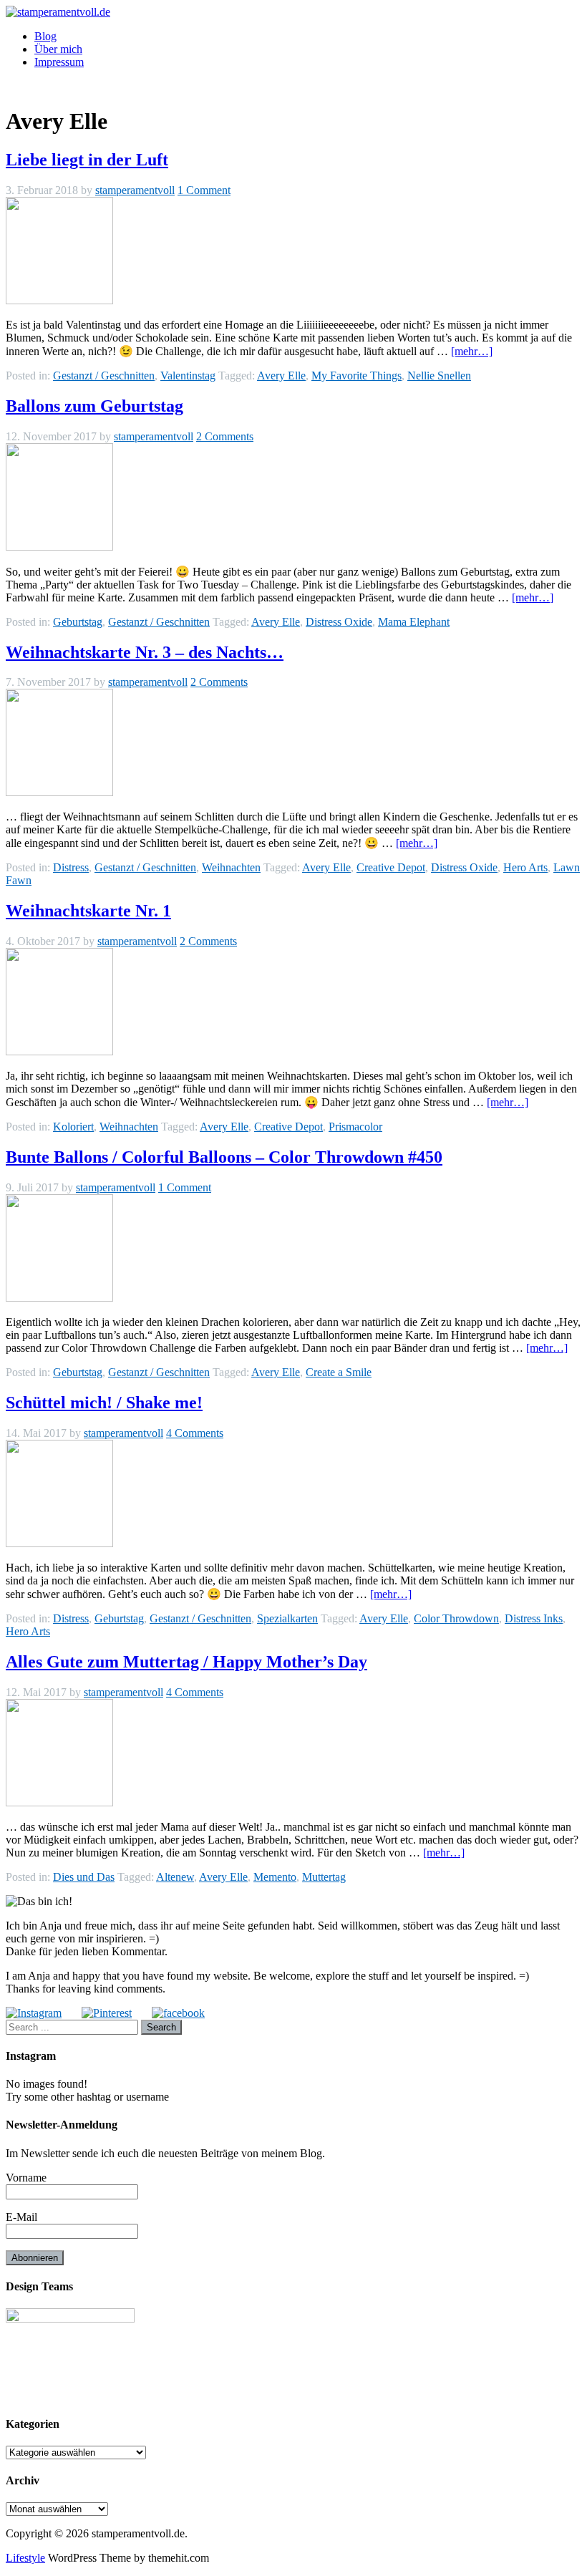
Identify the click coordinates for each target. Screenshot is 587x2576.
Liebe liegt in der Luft (87, 160)
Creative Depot (391, 867)
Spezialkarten (287, 1618)
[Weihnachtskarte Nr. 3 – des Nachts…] (59, 792)
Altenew (175, 1877)
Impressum (59, 62)
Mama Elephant (414, 622)
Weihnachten (231, 867)
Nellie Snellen (439, 376)
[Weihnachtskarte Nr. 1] (59, 1051)
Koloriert (73, 1127)
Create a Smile (339, 1372)
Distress (71, 867)
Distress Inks (534, 1618)
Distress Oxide (339, 622)
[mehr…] (472, 351)
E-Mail (21, 2217)
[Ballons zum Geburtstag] (59, 547)
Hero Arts (525, 867)
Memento (275, 1877)
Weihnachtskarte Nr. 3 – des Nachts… (145, 652)
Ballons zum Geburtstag (94, 406)
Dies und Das (84, 1877)
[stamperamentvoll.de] (58, 12)
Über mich (58, 49)
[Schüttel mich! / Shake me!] (59, 1543)
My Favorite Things (356, 376)
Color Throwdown (456, 1618)
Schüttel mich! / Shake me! (104, 1403)
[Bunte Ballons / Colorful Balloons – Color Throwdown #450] (59, 1298)
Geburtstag (78, 622)
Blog (45, 36)
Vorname (26, 2178)
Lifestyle (25, 2558)
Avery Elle (281, 376)
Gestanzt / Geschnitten (104, 376)
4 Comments (195, 1433)
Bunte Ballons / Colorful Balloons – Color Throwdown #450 (224, 1157)
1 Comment (204, 190)
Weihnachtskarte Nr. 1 (88, 911)
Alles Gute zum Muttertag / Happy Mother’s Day (186, 1662)
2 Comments (225, 436)
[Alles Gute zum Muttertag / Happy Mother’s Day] (59, 1802)
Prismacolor (355, 1127)
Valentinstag (188, 376)
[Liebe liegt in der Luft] (59, 300)
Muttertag (324, 1877)
